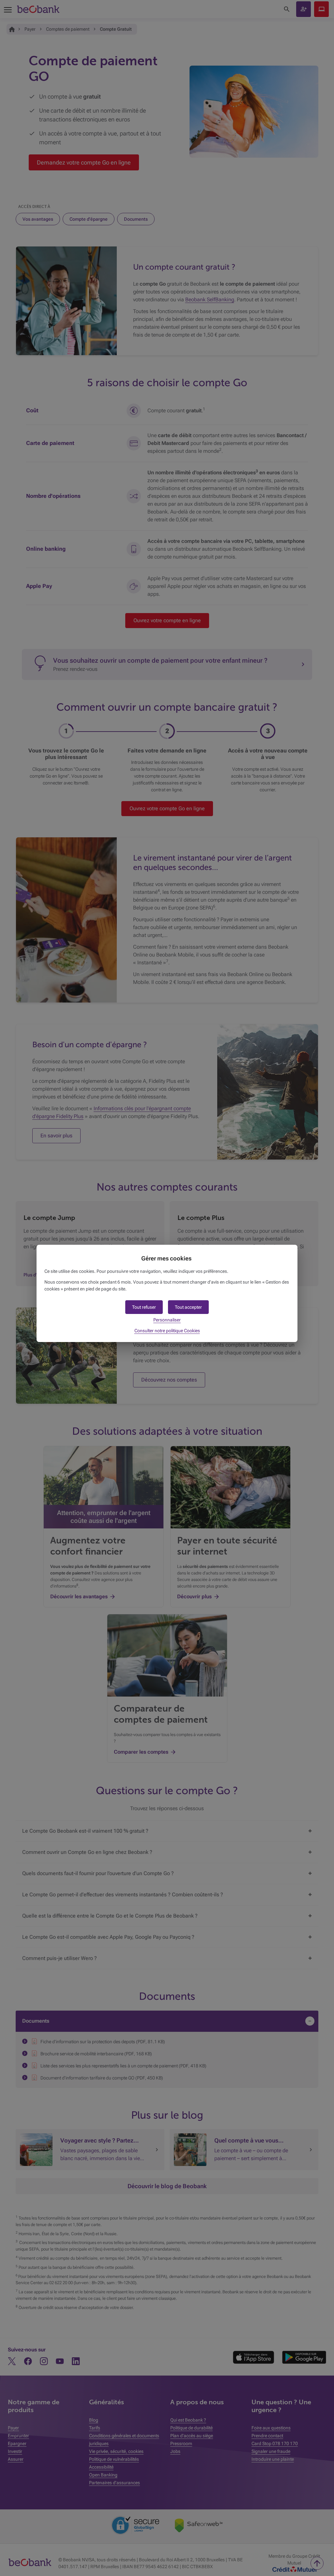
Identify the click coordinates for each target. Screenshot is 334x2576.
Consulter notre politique (167, 1331)
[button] (188, 1307)
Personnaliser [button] (167, 1320)
